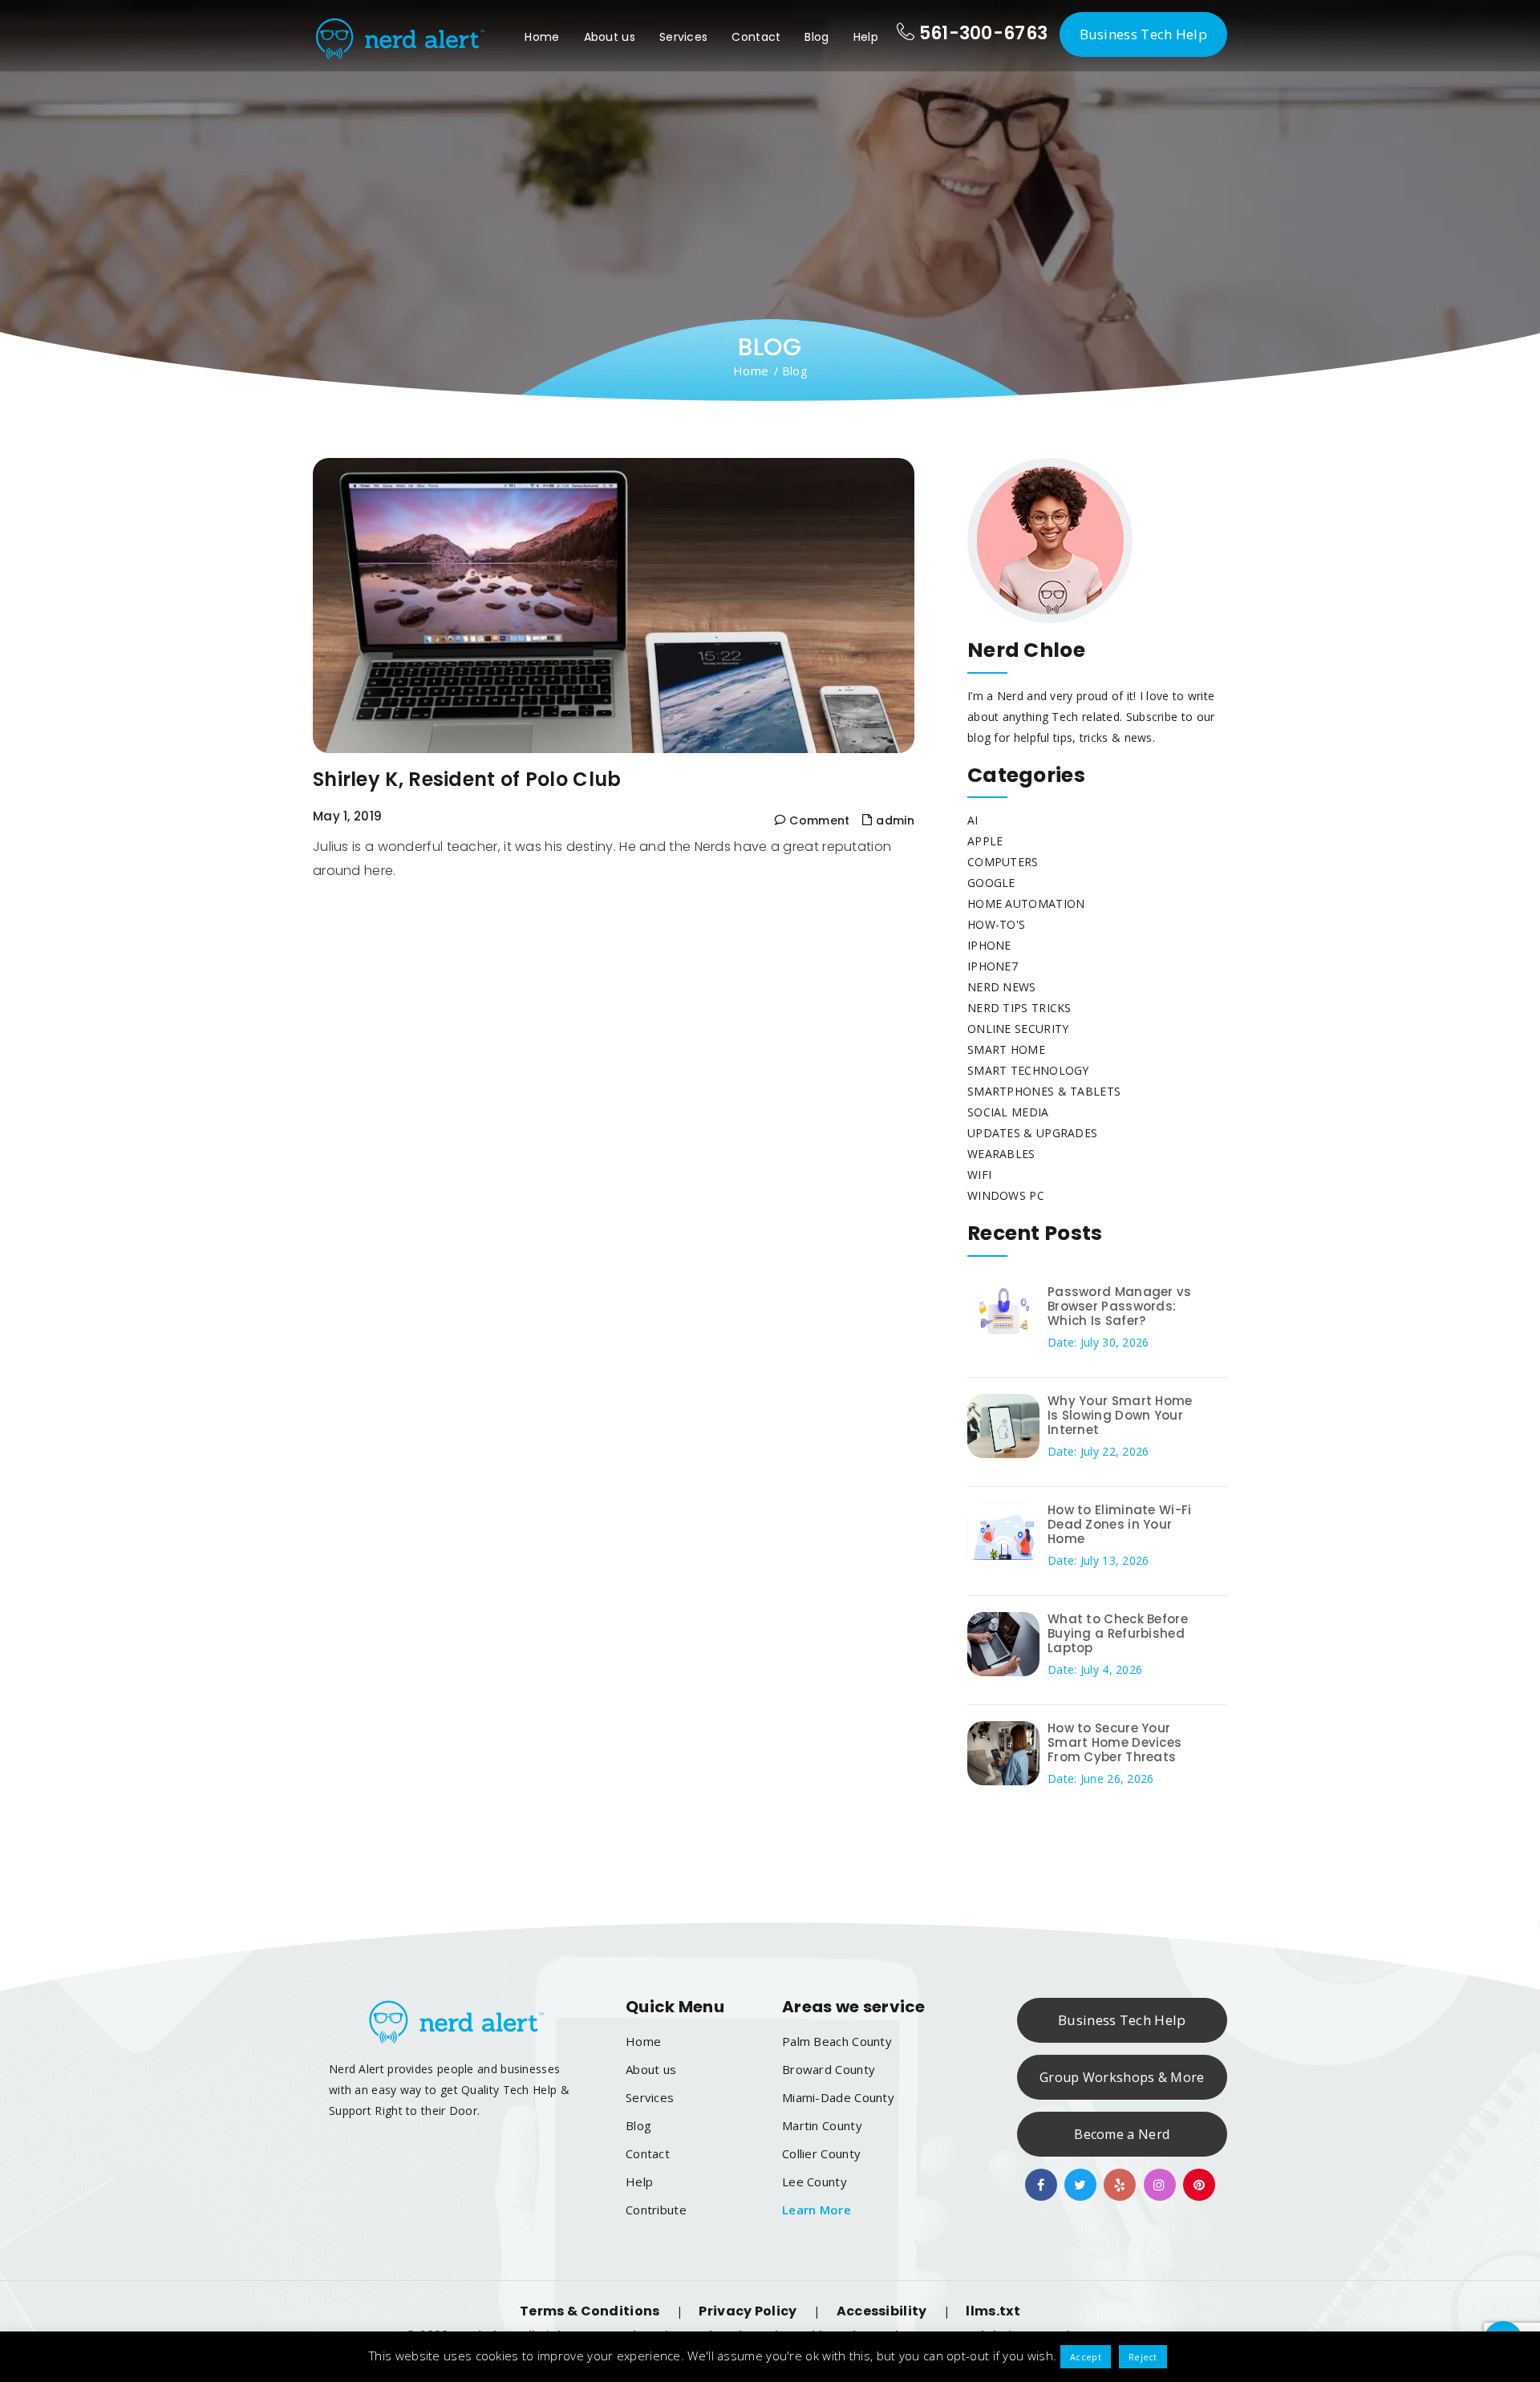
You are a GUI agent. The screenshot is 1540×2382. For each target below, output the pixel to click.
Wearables (1001, 1154)
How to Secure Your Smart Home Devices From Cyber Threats (1114, 1742)
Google (991, 883)
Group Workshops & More (1122, 2077)
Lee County (815, 2181)
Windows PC (1006, 1195)
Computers (1003, 862)
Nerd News (1002, 987)
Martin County (822, 2125)
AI (973, 820)
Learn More (817, 2210)
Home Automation (1026, 903)
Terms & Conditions (590, 2311)
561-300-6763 (981, 33)
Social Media (1008, 1112)
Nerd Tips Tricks (1019, 1008)
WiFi (979, 1175)
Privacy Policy (748, 2311)
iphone (989, 945)
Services (683, 37)
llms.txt (993, 2311)
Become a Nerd (1122, 2134)
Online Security (1018, 1029)
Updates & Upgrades (1032, 1133)
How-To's (996, 924)
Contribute (656, 2210)
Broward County (829, 2069)
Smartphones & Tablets (1044, 1091)
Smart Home (1006, 1049)
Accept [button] (1086, 2357)
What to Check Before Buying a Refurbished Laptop (1118, 1633)
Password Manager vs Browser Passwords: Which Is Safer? (1120, 1306)
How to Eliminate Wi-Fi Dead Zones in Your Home (1120, 1524)
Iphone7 (993, 966)
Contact (756, 37)
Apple (985, 841)
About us (610, 37)
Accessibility (882, 2311)
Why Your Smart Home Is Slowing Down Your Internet (1120, 1415)
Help (866, 37)
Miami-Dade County (838, 2097)
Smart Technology (1028, 1070)
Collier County (821, 2153)
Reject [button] (1143, 2357)
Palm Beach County (837, 2041)
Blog (817, 37)
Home (542, 37)
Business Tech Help (1143, 34)
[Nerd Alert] (399, 36)
